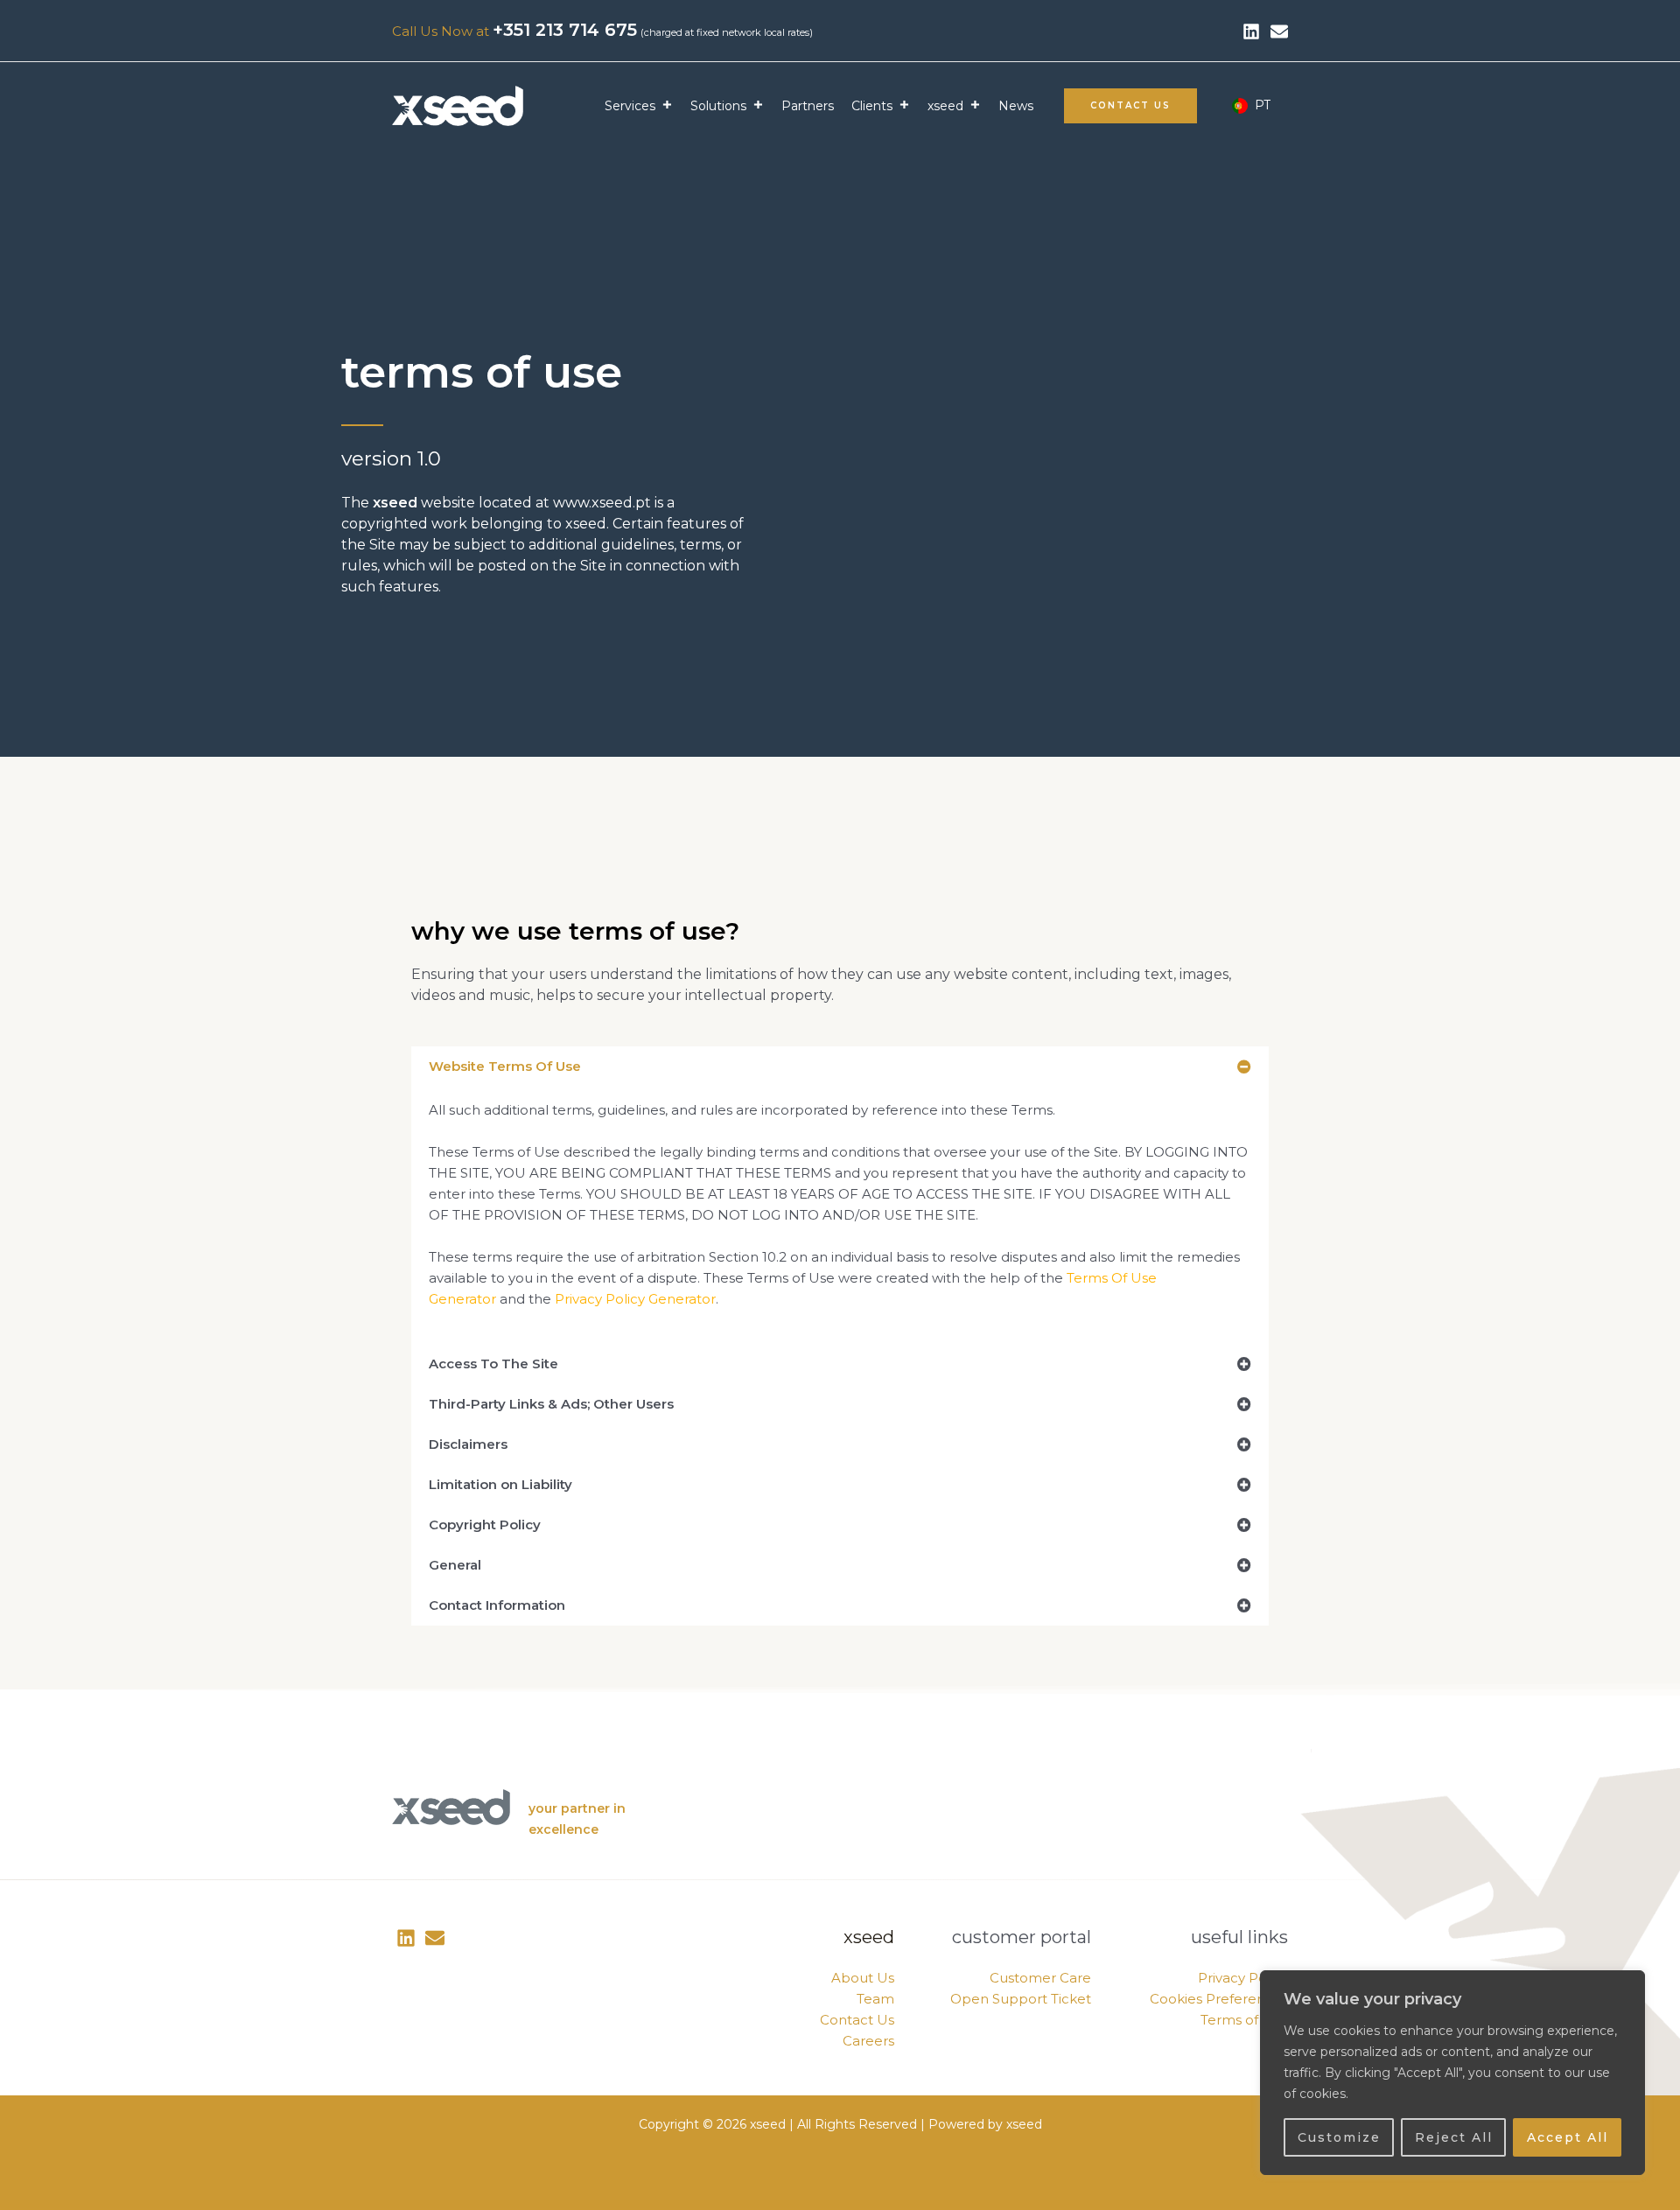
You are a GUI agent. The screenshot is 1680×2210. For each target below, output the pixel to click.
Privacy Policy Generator (635, 1299)
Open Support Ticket (1021, 1999)
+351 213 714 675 (565, 30)
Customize (1339, 2137)
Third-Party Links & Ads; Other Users (551, 1404)
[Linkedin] (1251, 31)
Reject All (1454, 2137)
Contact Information (497, 1605)
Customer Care (1040, 1978)
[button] (1130, 106)
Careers (868, 2041)
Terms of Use (1244, 2020)
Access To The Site (493, 1364)
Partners (808, 106)
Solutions (718, 106)
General (455, 1565)
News (1016, 106)
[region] (1452, 2073)
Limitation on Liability (500, 1484)
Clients (872, 106)
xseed (945, 106)
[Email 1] (1279, 31)
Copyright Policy (485, 1525)
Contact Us (857, 2020)
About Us (863, 1978)
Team (875, 1999)
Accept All (1568, 2137)
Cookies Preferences (1219, 1999)
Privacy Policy (1243, 1978)
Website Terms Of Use (505, 1066)
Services (630, 106)
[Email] (435, 1938)
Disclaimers (468, 1444)
